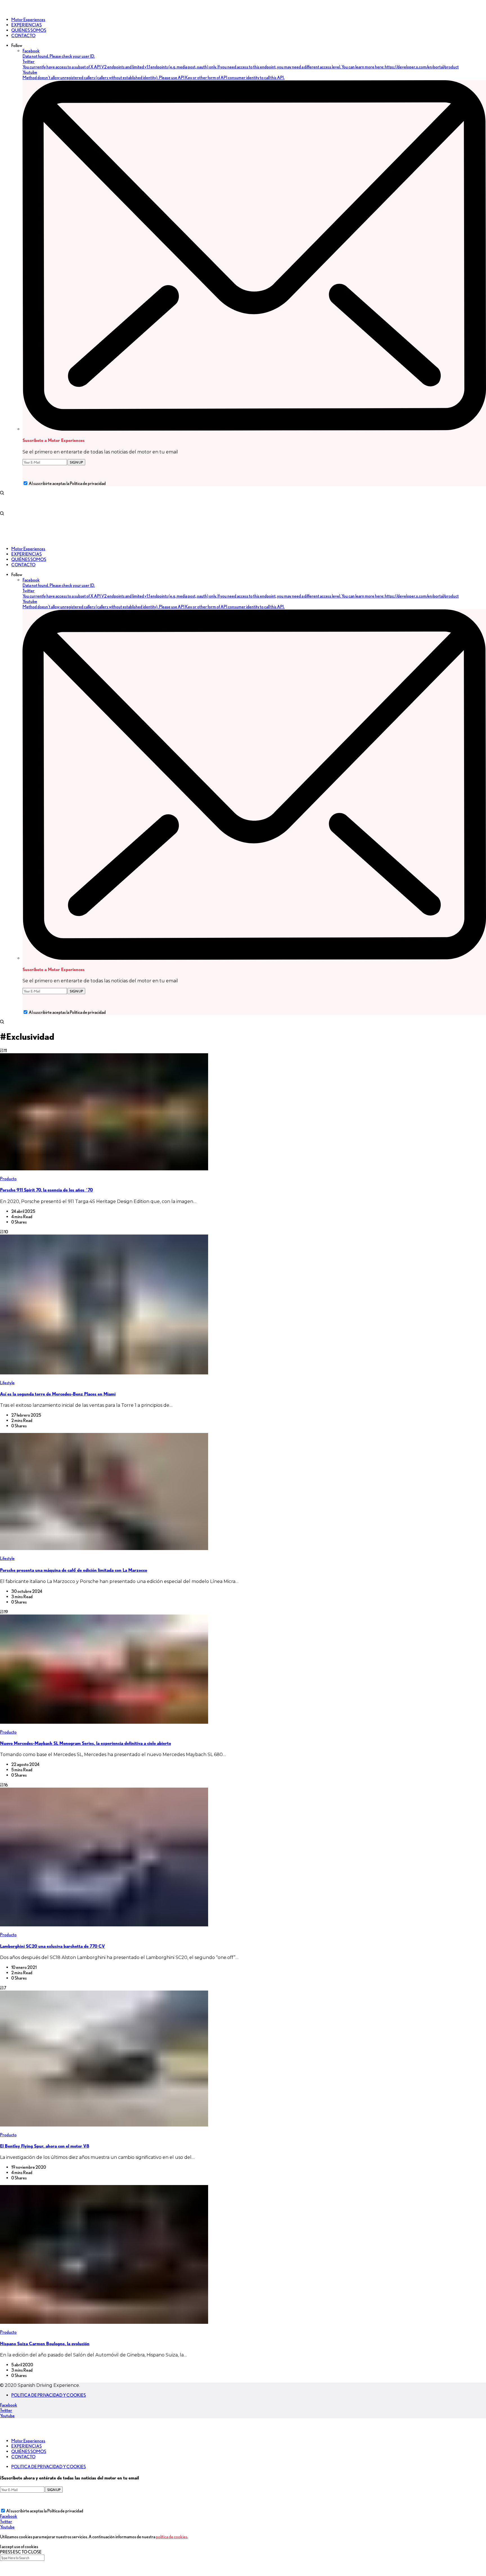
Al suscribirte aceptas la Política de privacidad (67, 483)
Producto (8, 1179)
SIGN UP (76, 462)
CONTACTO (23, 2457)
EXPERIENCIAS (26, 2446)
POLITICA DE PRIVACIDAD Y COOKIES (49, 2395)
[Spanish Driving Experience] (8, 10)
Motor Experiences (28, 2441)
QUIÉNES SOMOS (29, 2451)
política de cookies (172, 2537)
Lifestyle (7, 1383)
